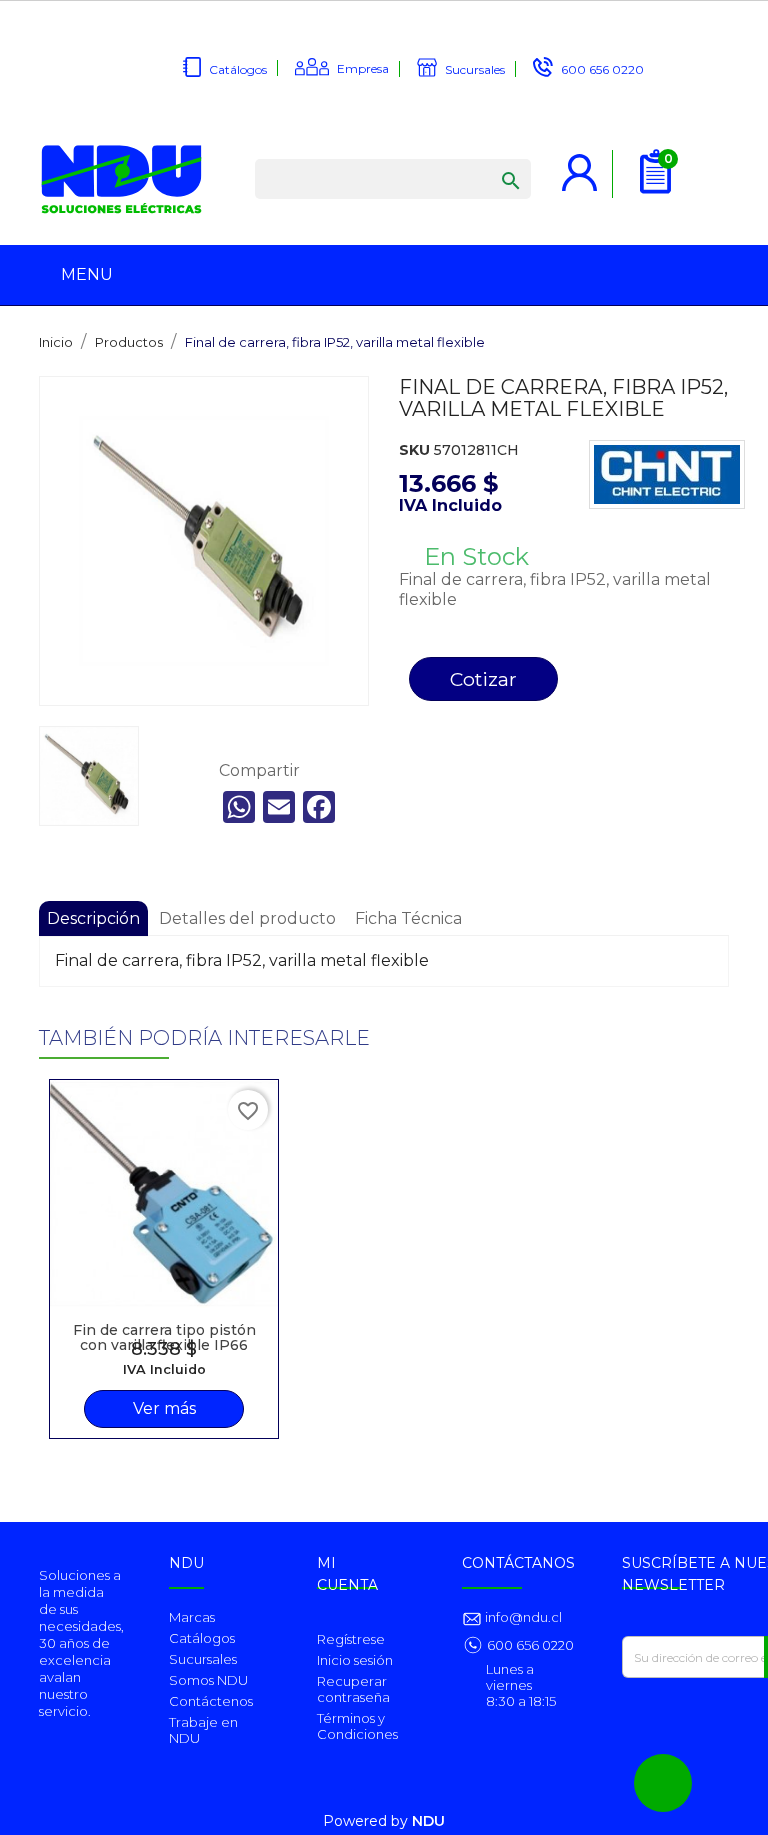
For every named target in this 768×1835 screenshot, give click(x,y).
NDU (428, 1821)
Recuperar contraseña (353, 1689)
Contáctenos (211, 1701)
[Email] (279, 807)
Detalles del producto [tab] (247, 918)
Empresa (363, 68)
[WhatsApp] (239, 807)
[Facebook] (319, 807)
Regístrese (351, 1639)
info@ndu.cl (522, 1617)
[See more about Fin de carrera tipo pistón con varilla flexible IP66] (164, 1194)
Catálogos (238, 69)
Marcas (192, 1617)
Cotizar (483, 679)
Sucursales (475, 69)
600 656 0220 (602, 69)
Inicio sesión (355, 1660)
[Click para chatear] (663, 1783)
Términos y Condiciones (357, 1726)
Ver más (164, 1408)
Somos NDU (208, 1680)
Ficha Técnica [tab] (408, 918)
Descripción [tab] (93, 918)
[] (491, 161)
